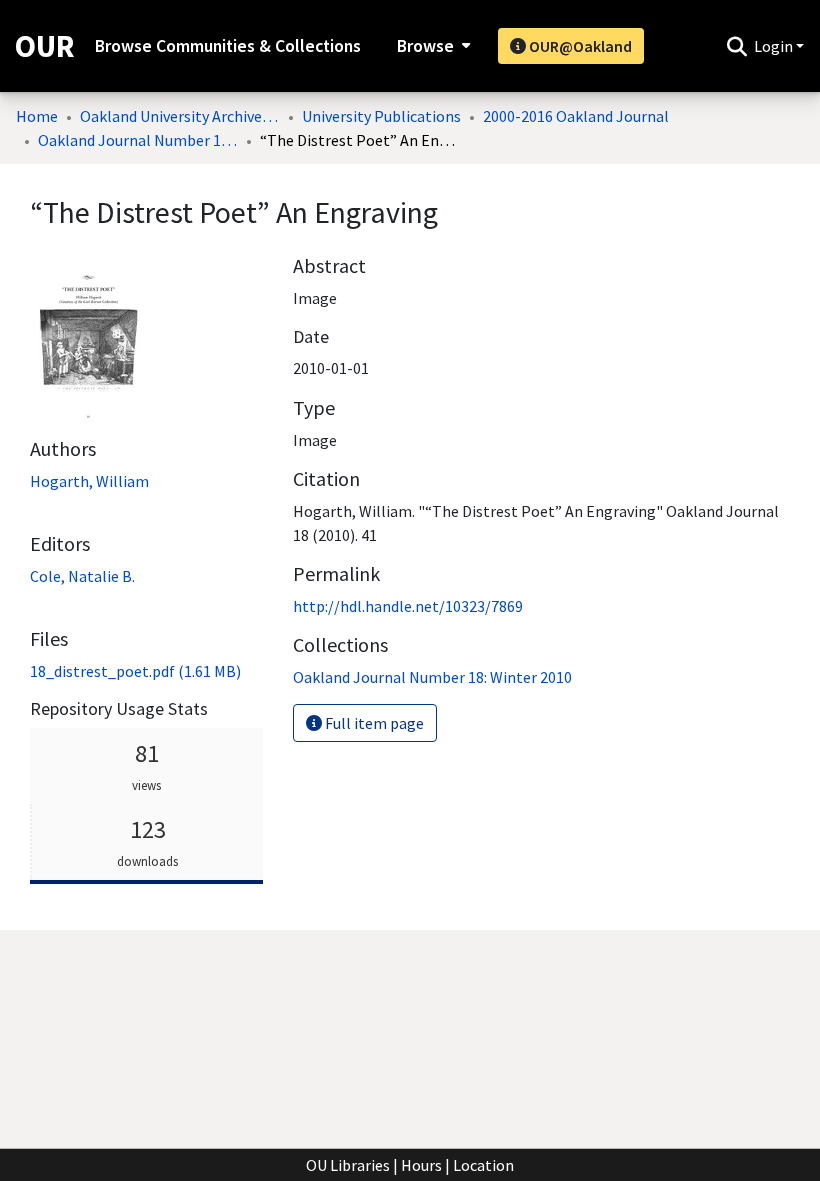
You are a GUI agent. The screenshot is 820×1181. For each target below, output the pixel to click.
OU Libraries (348, 1165)
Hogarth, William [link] (89, 481)
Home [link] (37, 116)
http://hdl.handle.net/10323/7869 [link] (408, 606)
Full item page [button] (373, 723)
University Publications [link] (381, 116)
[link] (135, 671)
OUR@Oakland (579, 46)
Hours (421, 1165)
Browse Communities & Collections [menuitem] (228, 46)
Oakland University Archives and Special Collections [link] (180, 116)
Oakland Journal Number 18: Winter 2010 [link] (138, 140)
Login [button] (775, 46)
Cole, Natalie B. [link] (82, 576)
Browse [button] (425, 46)
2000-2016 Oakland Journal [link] (576, 116)
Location (483, 1165)
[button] (736, 46)
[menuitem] (431, 46)
